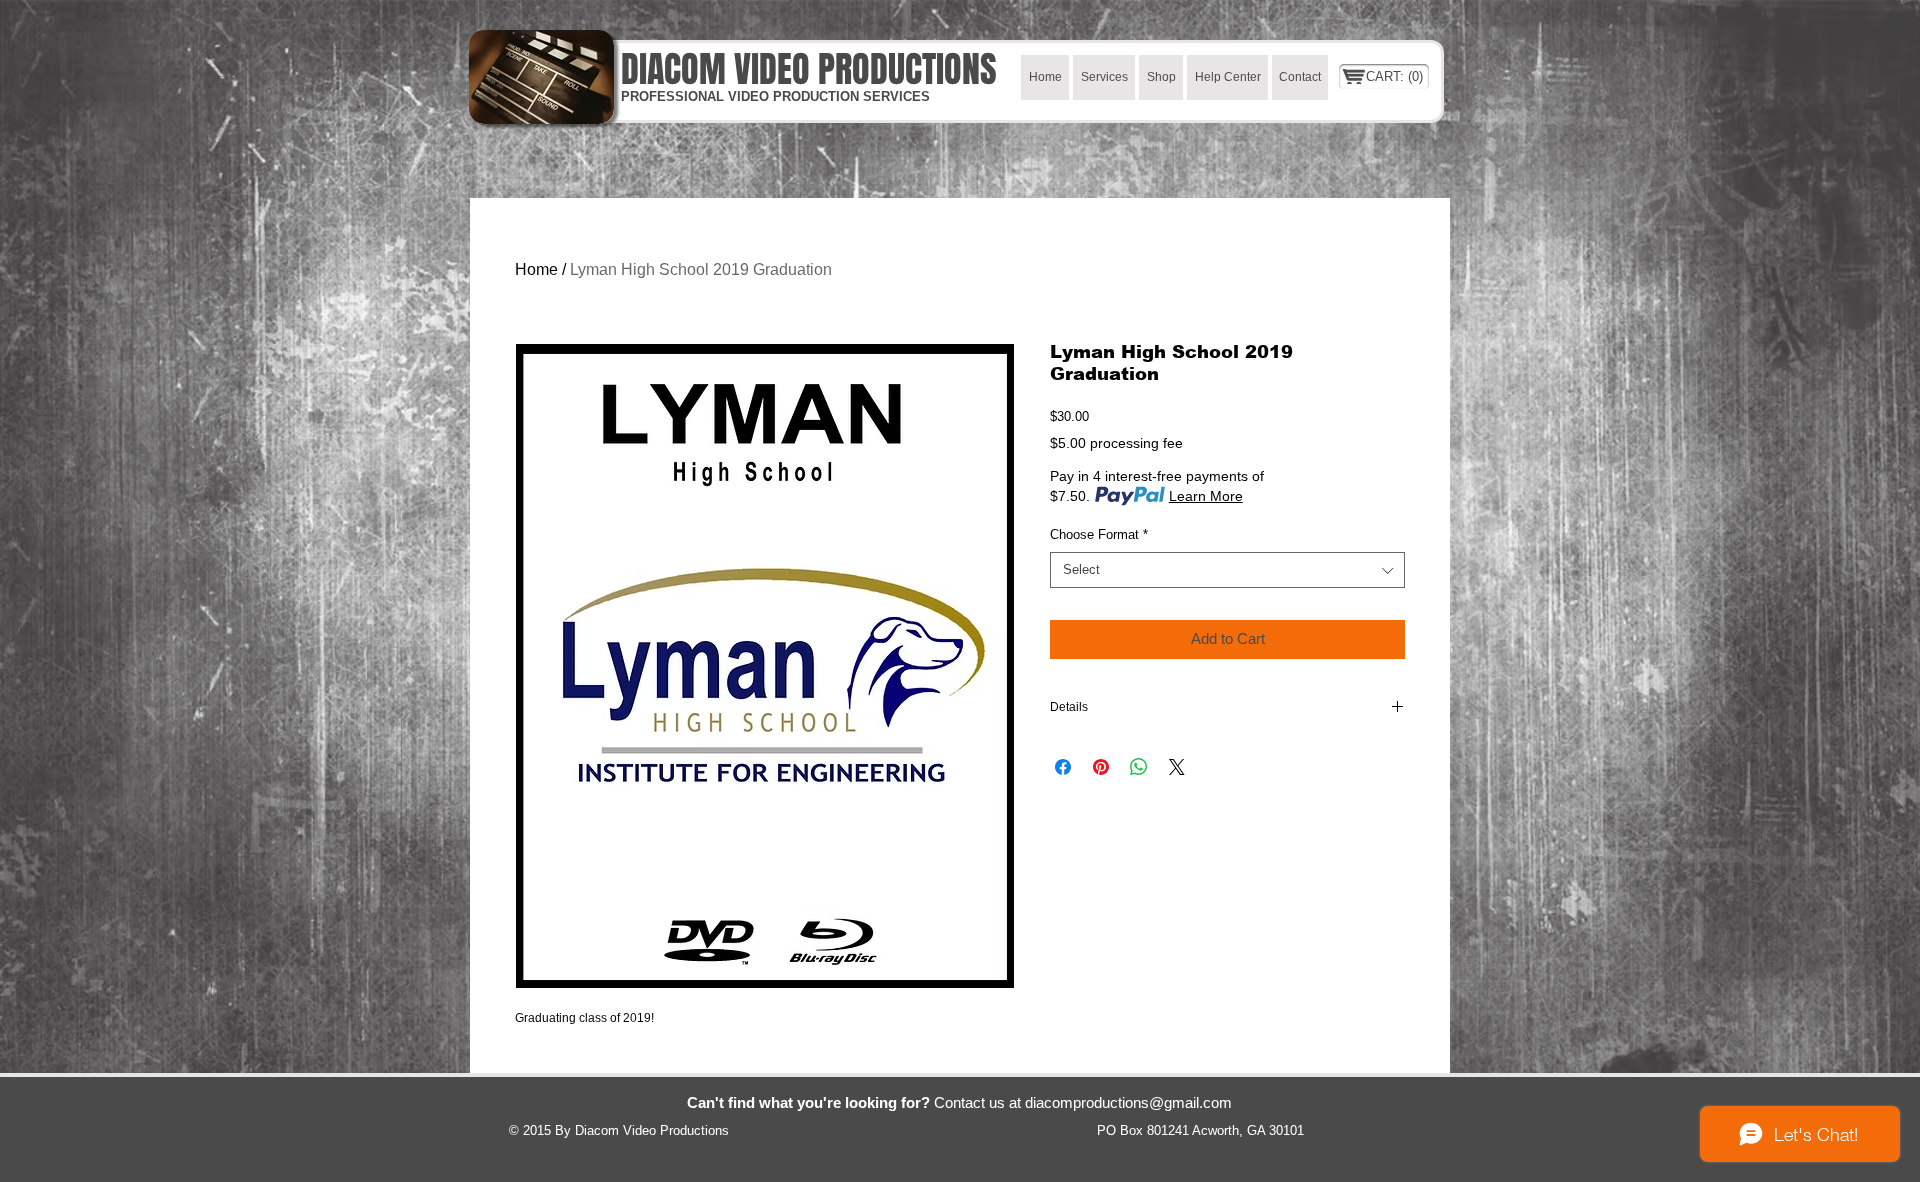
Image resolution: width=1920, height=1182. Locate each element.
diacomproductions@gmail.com (1128, 1102)
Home (536, 269)
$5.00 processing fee (1116, 443)
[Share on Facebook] (1063, 767)
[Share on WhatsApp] (1139, 767)
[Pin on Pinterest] (1101, 767)
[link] (1396, 76)
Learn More (1206, 496)
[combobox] (1227, 570)
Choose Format (1099, 534)
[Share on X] (1177, 767)
